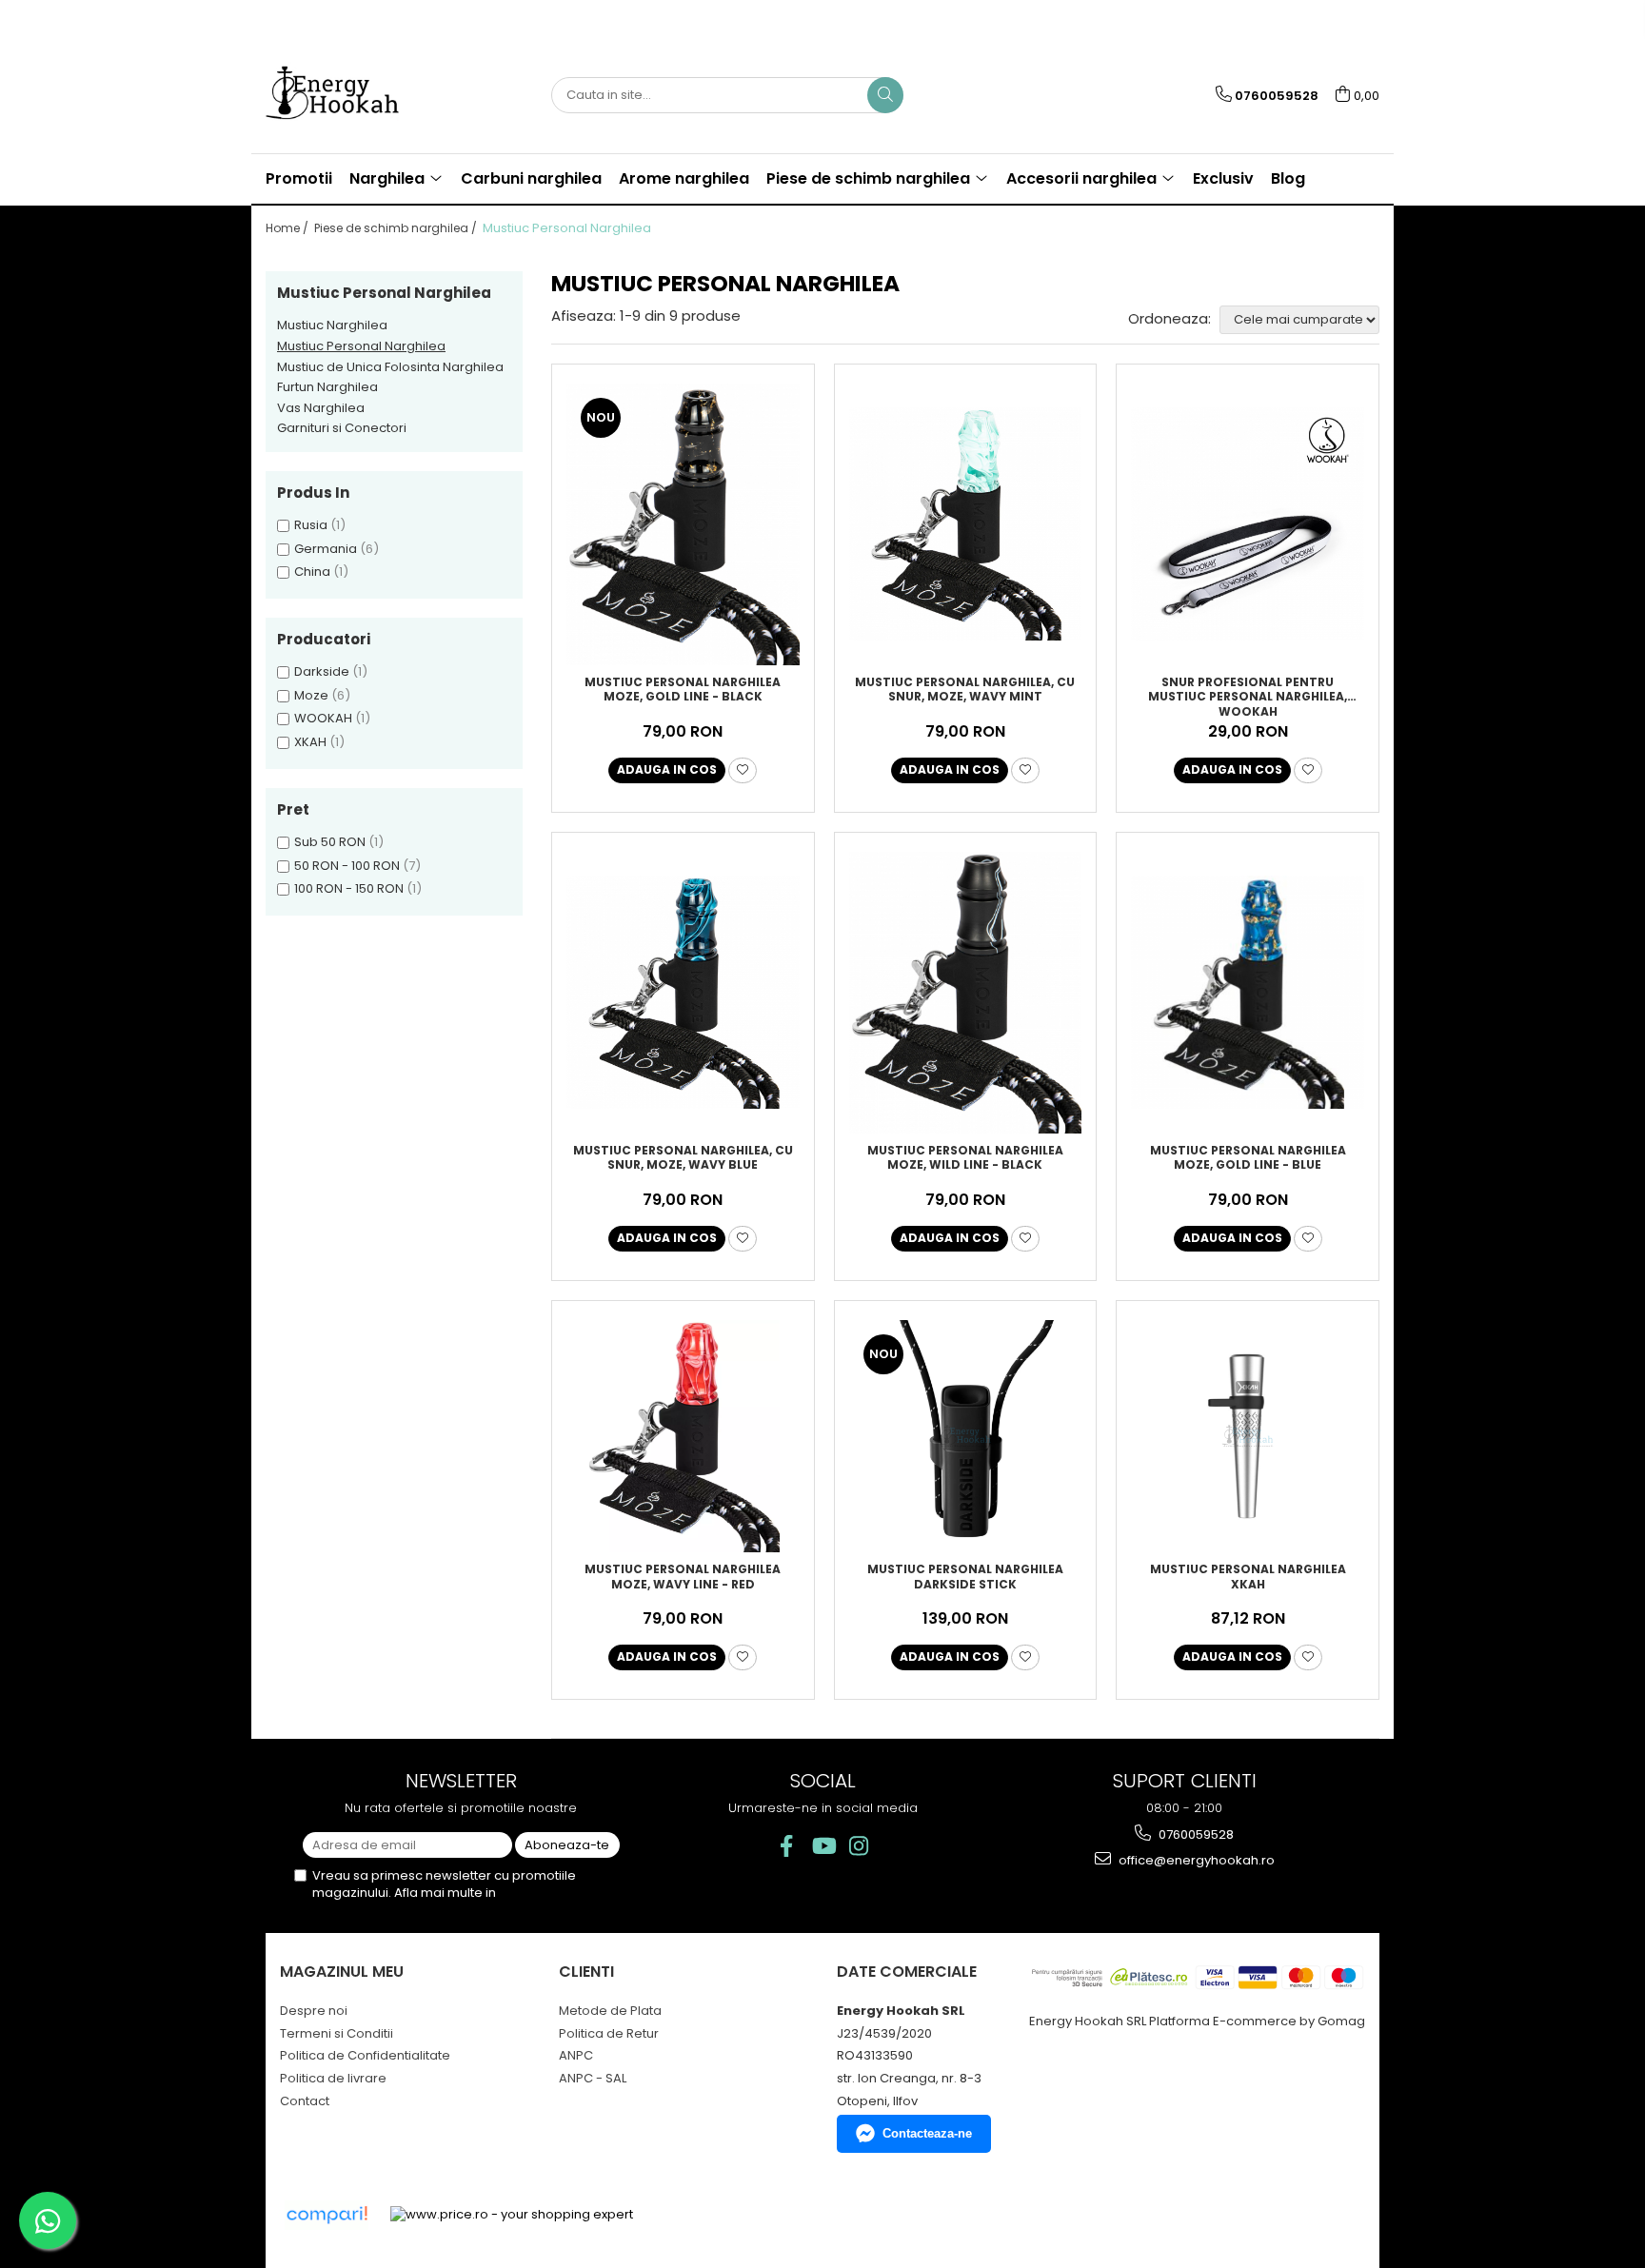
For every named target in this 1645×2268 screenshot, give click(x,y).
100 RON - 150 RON (349, 888)
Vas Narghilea (321, 408)
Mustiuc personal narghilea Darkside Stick (965, 1577)
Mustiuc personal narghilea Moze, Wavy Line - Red (683, 1577)
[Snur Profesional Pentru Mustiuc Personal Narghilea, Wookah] (1248, 524)
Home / (288, 228)
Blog (1288, 178)
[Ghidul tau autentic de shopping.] (327, 2215)
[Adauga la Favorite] (743, 770)
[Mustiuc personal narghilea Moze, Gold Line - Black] (683, 524)
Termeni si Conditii (337, 2033)
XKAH (310, 742)
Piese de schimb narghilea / (397, 228)
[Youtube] (823, 1846)
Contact (305, 2101)
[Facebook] (787, 1846)
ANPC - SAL (593, 2078)
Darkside (322, 671)
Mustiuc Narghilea (332, 325)
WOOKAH (323, 718)
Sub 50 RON (330, 842)
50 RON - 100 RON (347, 866)
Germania (326, 549)
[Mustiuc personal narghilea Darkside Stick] (966, 1437)
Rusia (311, 525)
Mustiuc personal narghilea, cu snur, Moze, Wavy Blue (683, 1158)
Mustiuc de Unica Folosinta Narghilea (390, 367)
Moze (311, 695)
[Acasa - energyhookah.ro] (361, 95)
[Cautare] (885, 95)
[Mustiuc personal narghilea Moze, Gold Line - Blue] (1248, 992)
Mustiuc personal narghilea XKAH (1248, 1577)
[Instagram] (859, 1846)
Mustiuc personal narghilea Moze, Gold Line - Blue (1248, 1158)
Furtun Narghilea (327, 387)
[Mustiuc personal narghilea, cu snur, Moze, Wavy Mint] (966, 524)
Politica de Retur (609, 2033)
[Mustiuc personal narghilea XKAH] (1248, 1437)
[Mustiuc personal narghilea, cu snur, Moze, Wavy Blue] (683, 992)
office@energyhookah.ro (1195, 1860)
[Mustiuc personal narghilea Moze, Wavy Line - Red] (683, 1437)
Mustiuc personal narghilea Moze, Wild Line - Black (965, 1158)
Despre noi (314, 2011)
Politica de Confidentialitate (365, 2055)
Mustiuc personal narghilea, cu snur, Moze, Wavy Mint (965, 690)
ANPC (576, 2055)
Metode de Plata (610, 2011)
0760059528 (1195, 1834)
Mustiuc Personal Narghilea (361, 346)
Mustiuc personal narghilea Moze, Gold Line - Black (683, 690)
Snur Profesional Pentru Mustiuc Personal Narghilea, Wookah (1248, 696)
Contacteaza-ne (927, 2133)
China (312, 572)
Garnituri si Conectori (342, 428)
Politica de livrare (333, 2078)
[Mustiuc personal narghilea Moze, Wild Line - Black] (966, 993)
